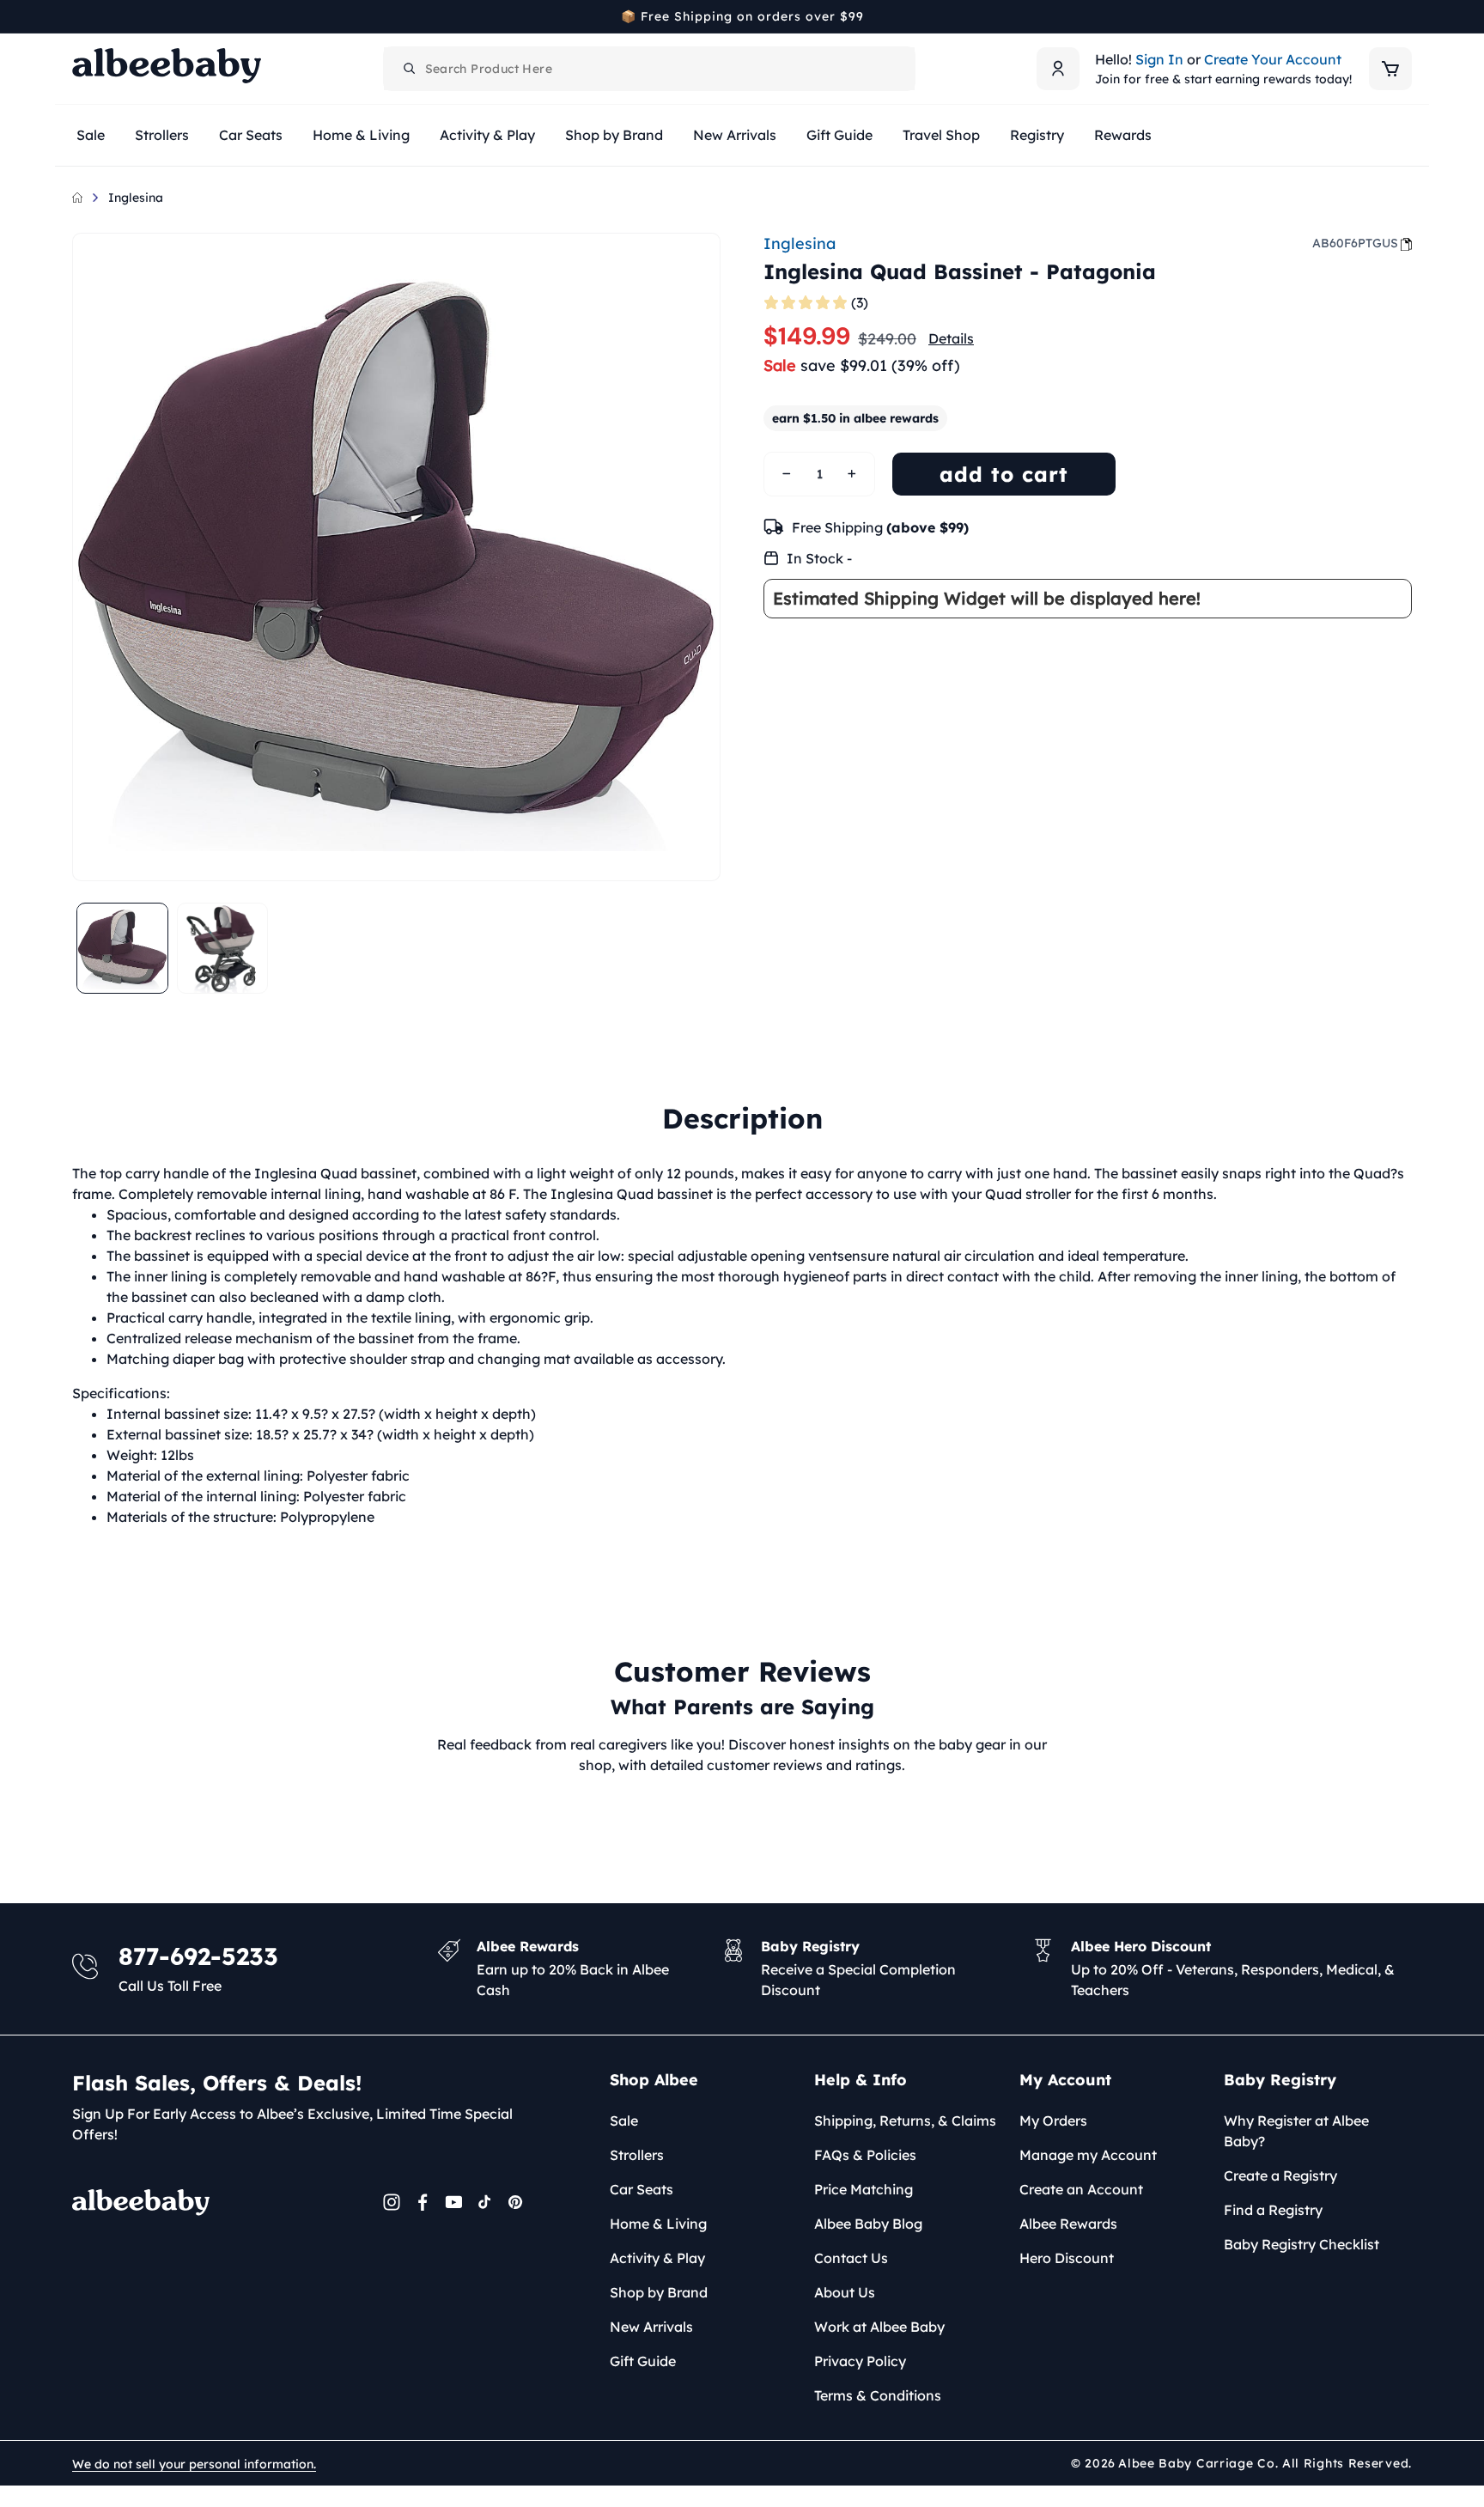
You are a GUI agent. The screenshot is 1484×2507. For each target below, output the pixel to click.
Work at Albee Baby (879, 2327)
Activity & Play (657, 2258)
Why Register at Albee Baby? (1296, 2131)
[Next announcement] (1406, 16)
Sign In (1159, 59)
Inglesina (136, 198)
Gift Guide (643, 2361)
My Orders (1053, 2121)
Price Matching (864, 2189)
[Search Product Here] (410, 69)
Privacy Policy (860, 2361)
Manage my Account (1088, 2155)
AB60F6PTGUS (1355, 243)
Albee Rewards (1068, 2224)
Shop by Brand (659, 2292)
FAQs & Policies (865, 2155)
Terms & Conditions (878, 2395)
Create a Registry (1280, 2175)
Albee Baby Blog (868, 2224)
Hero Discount (1067, 2258)
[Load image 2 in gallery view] (223, 949)
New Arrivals (651, 2327)
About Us (845, 2292)
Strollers (637, 2155)
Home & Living (658, 2224)
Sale (624, 2121)
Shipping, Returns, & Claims (905, 2121)
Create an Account (1081, 2189)
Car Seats (642, 2189)
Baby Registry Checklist (1302, 2244)
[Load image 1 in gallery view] (122, 949)
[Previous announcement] (78, 16)
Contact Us (851, 2258)
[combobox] (649, 69)
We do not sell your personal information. (194, 2464)
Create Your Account (1273, 59)
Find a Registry (1273, 2210)
